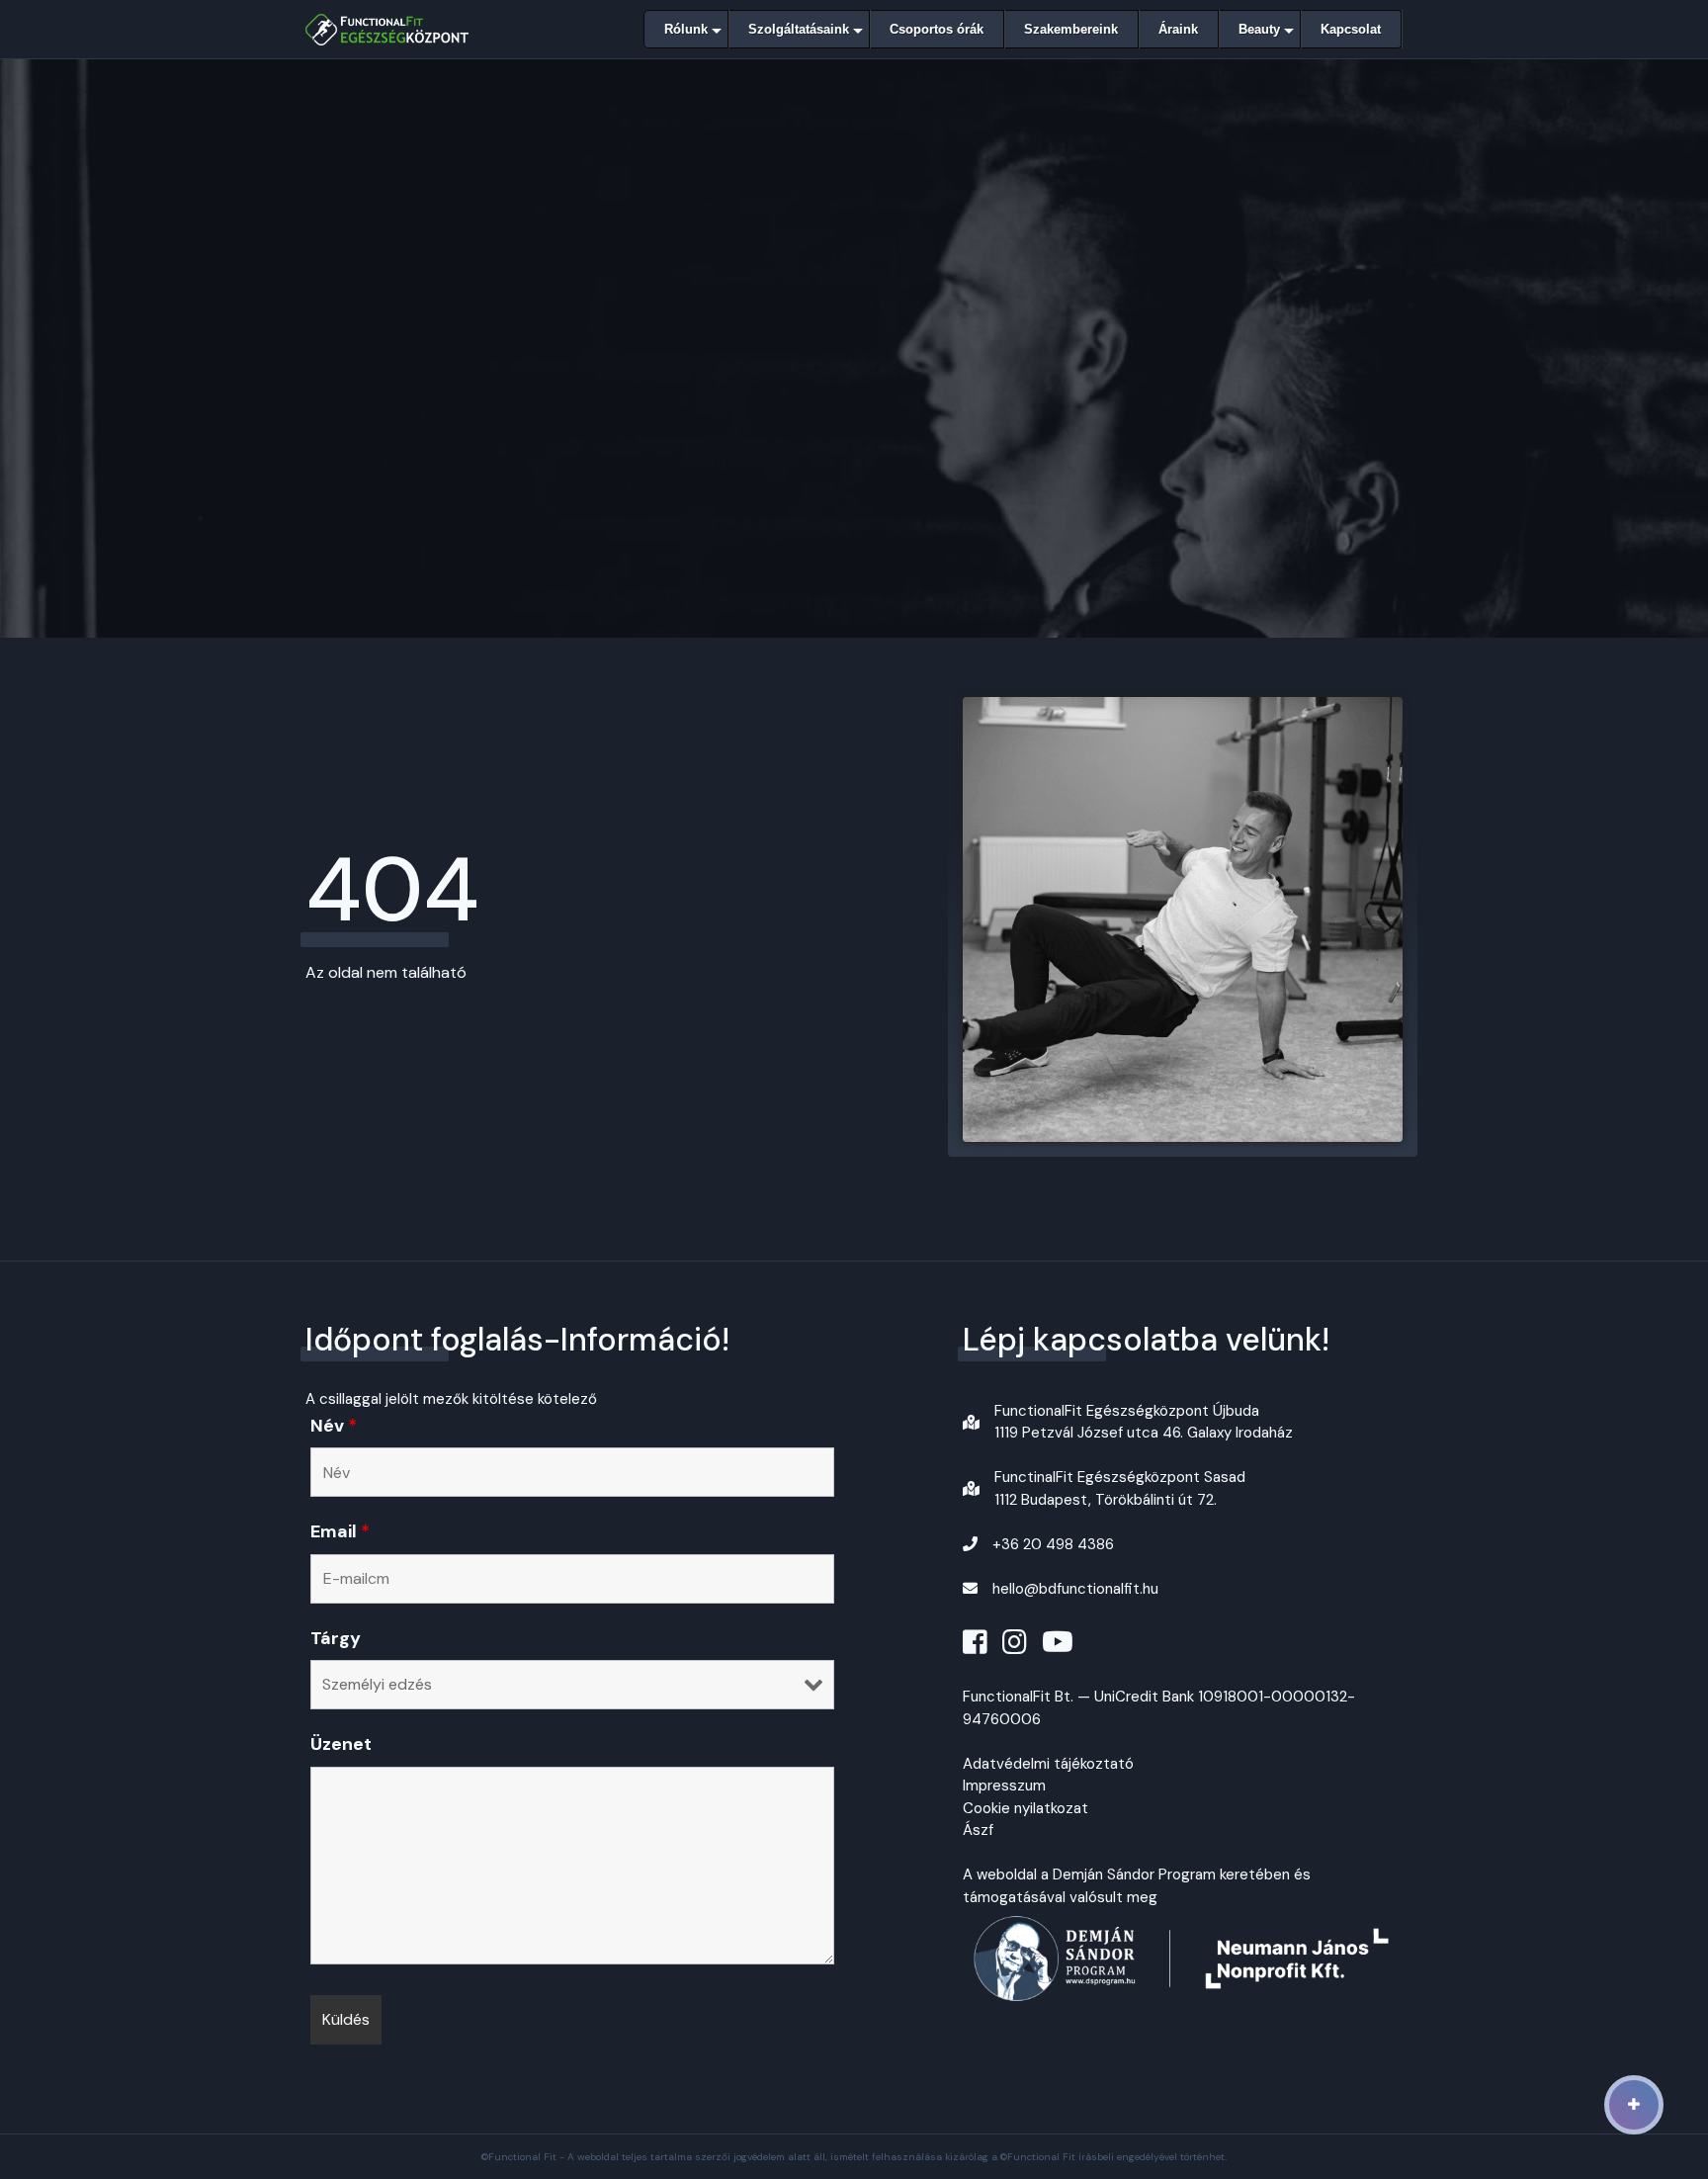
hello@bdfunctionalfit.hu (1075, 1589)
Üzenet (341, 1744)
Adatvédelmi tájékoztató (1048, 1764)
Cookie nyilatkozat (1025, 1808)
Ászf (978, 1830)
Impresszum (1004, 1786)
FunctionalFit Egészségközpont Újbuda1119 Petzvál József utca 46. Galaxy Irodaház (1144, 1422)
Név (334, 1426)
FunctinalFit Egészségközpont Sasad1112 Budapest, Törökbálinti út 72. (1120, 1488)
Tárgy (336, 1638)
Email (340, 1531)
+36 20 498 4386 (1053, 1544)
